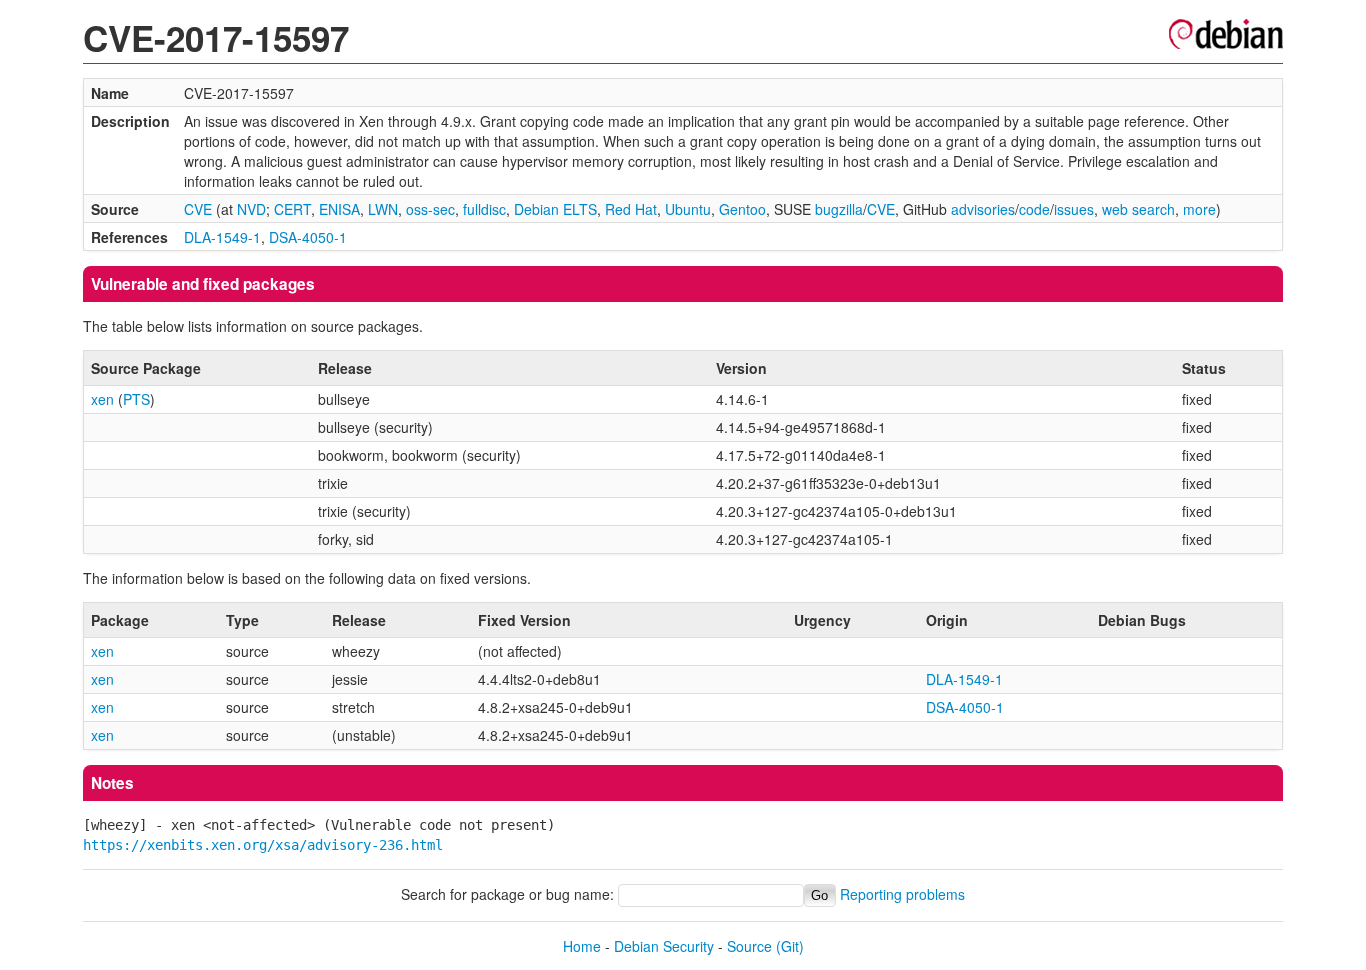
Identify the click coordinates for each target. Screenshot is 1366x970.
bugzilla (839, 209)
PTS (136, 399)
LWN (383, 209)
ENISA (339, 209)
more (1199, 209)
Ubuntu (688, 209)
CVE (198, 209)
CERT (292, 209)
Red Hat (631, 209)
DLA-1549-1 (222, 237)
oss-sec (430, 209)
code (1034, 209)
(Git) (790, 946)
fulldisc (484, 209)
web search (1138, 209)
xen (102, 399)
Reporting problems (902, 894)
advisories (983, 209)
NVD (251, 209)
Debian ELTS (555, 209)
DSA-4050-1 (308, 237)
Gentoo (742, 209)
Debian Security (664, 946)
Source (749, 946)
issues (1074, 209)
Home (582, 946)
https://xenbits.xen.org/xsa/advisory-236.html (263, 845)
